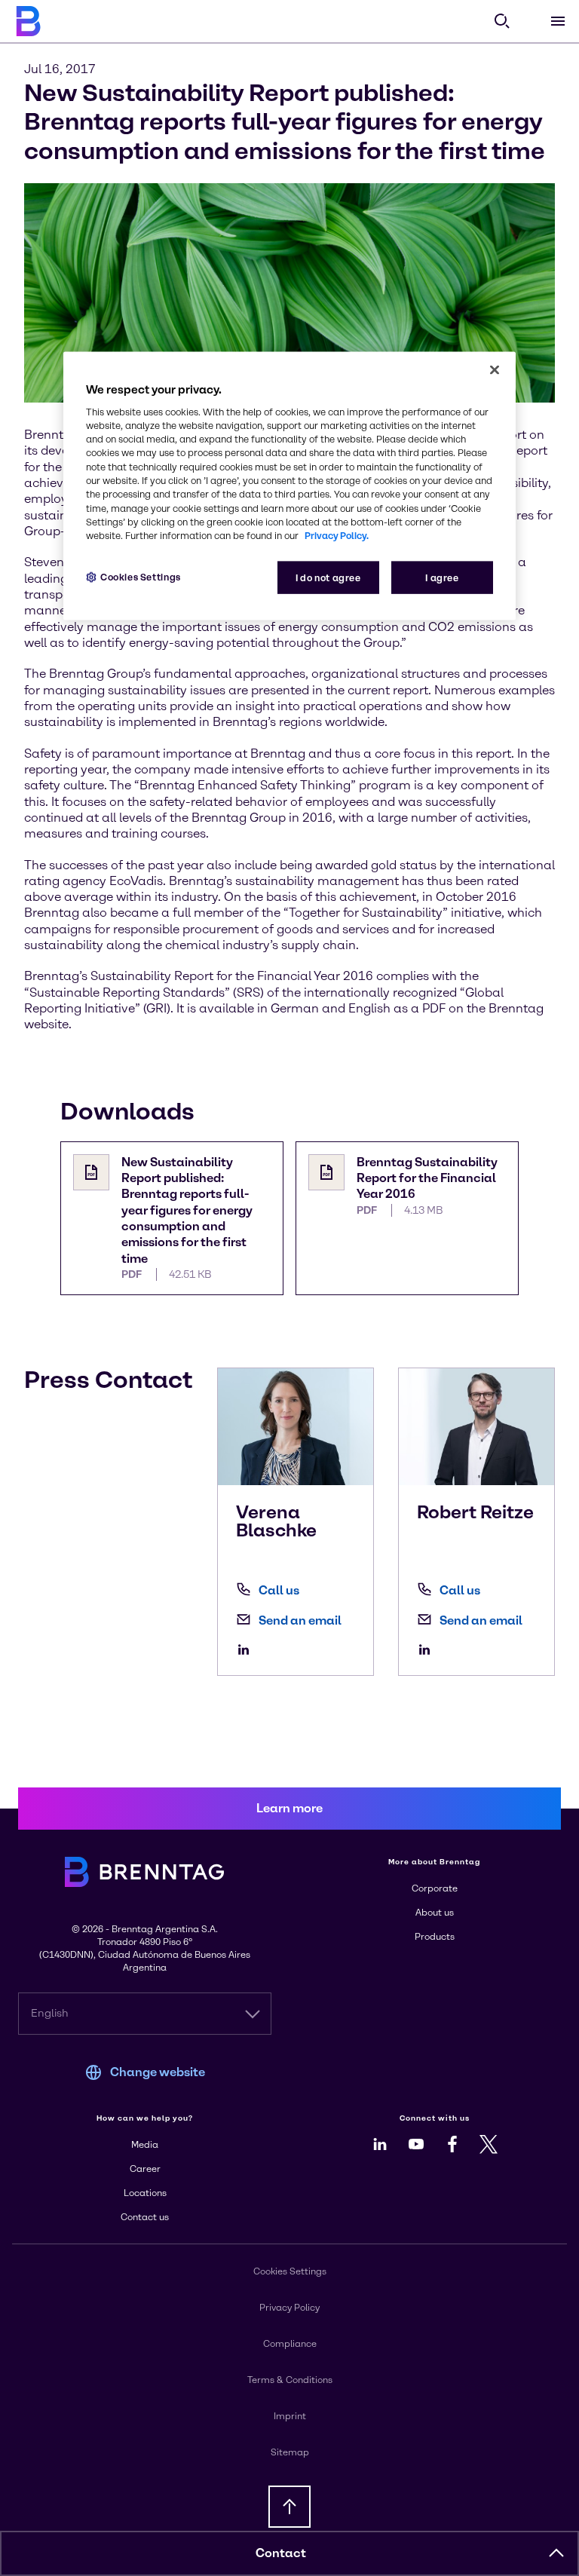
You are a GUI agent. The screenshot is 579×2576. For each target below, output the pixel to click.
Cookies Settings (141, 577)
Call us (279, 1590)
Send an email (300, 1620)
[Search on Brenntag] (502, 21)
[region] (289, 486)
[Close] (495, 369)
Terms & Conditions (290, 2380)
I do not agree (328, 578)
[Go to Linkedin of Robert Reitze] (428, 1649)
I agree (442, 578)
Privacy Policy (289, 2308)
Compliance (290, 2344)
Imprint (290, 2416)
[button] (556, 2553)
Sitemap (290, 2452)
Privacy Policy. (337, 536)
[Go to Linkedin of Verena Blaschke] (247, 1649)
